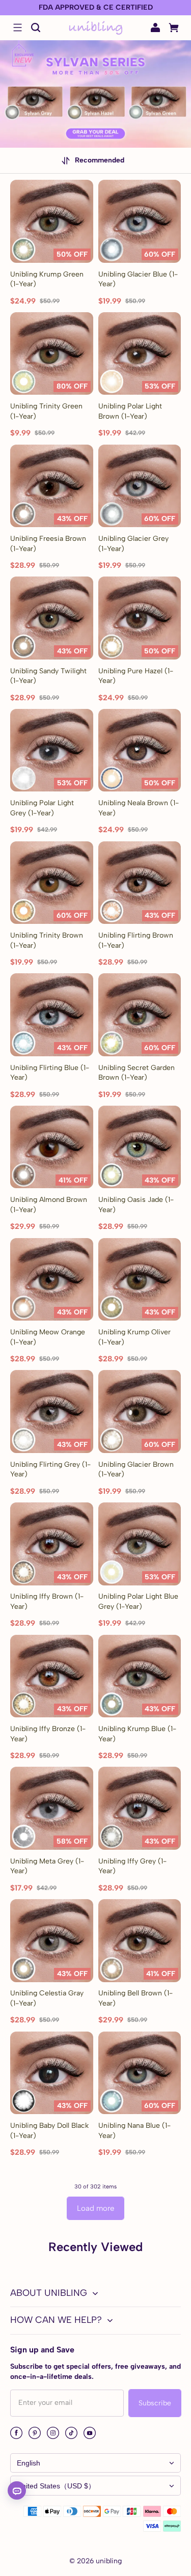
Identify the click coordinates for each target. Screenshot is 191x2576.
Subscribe (155, 2403)
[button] (17, 28)
